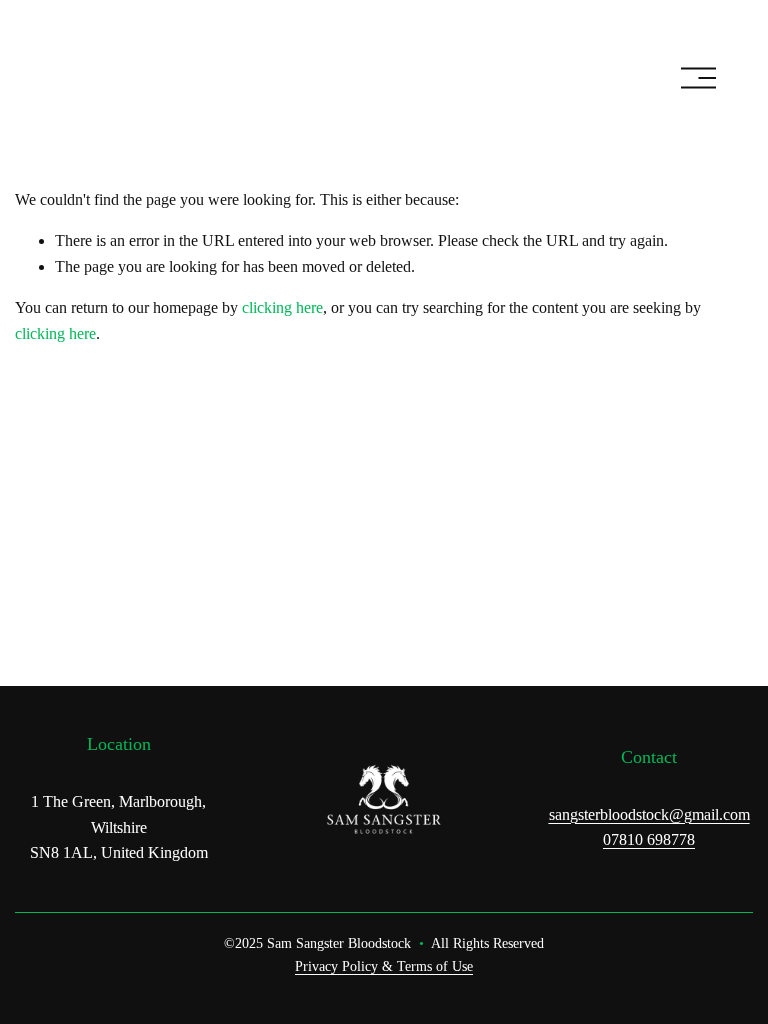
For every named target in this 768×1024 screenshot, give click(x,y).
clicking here (282, 307)
